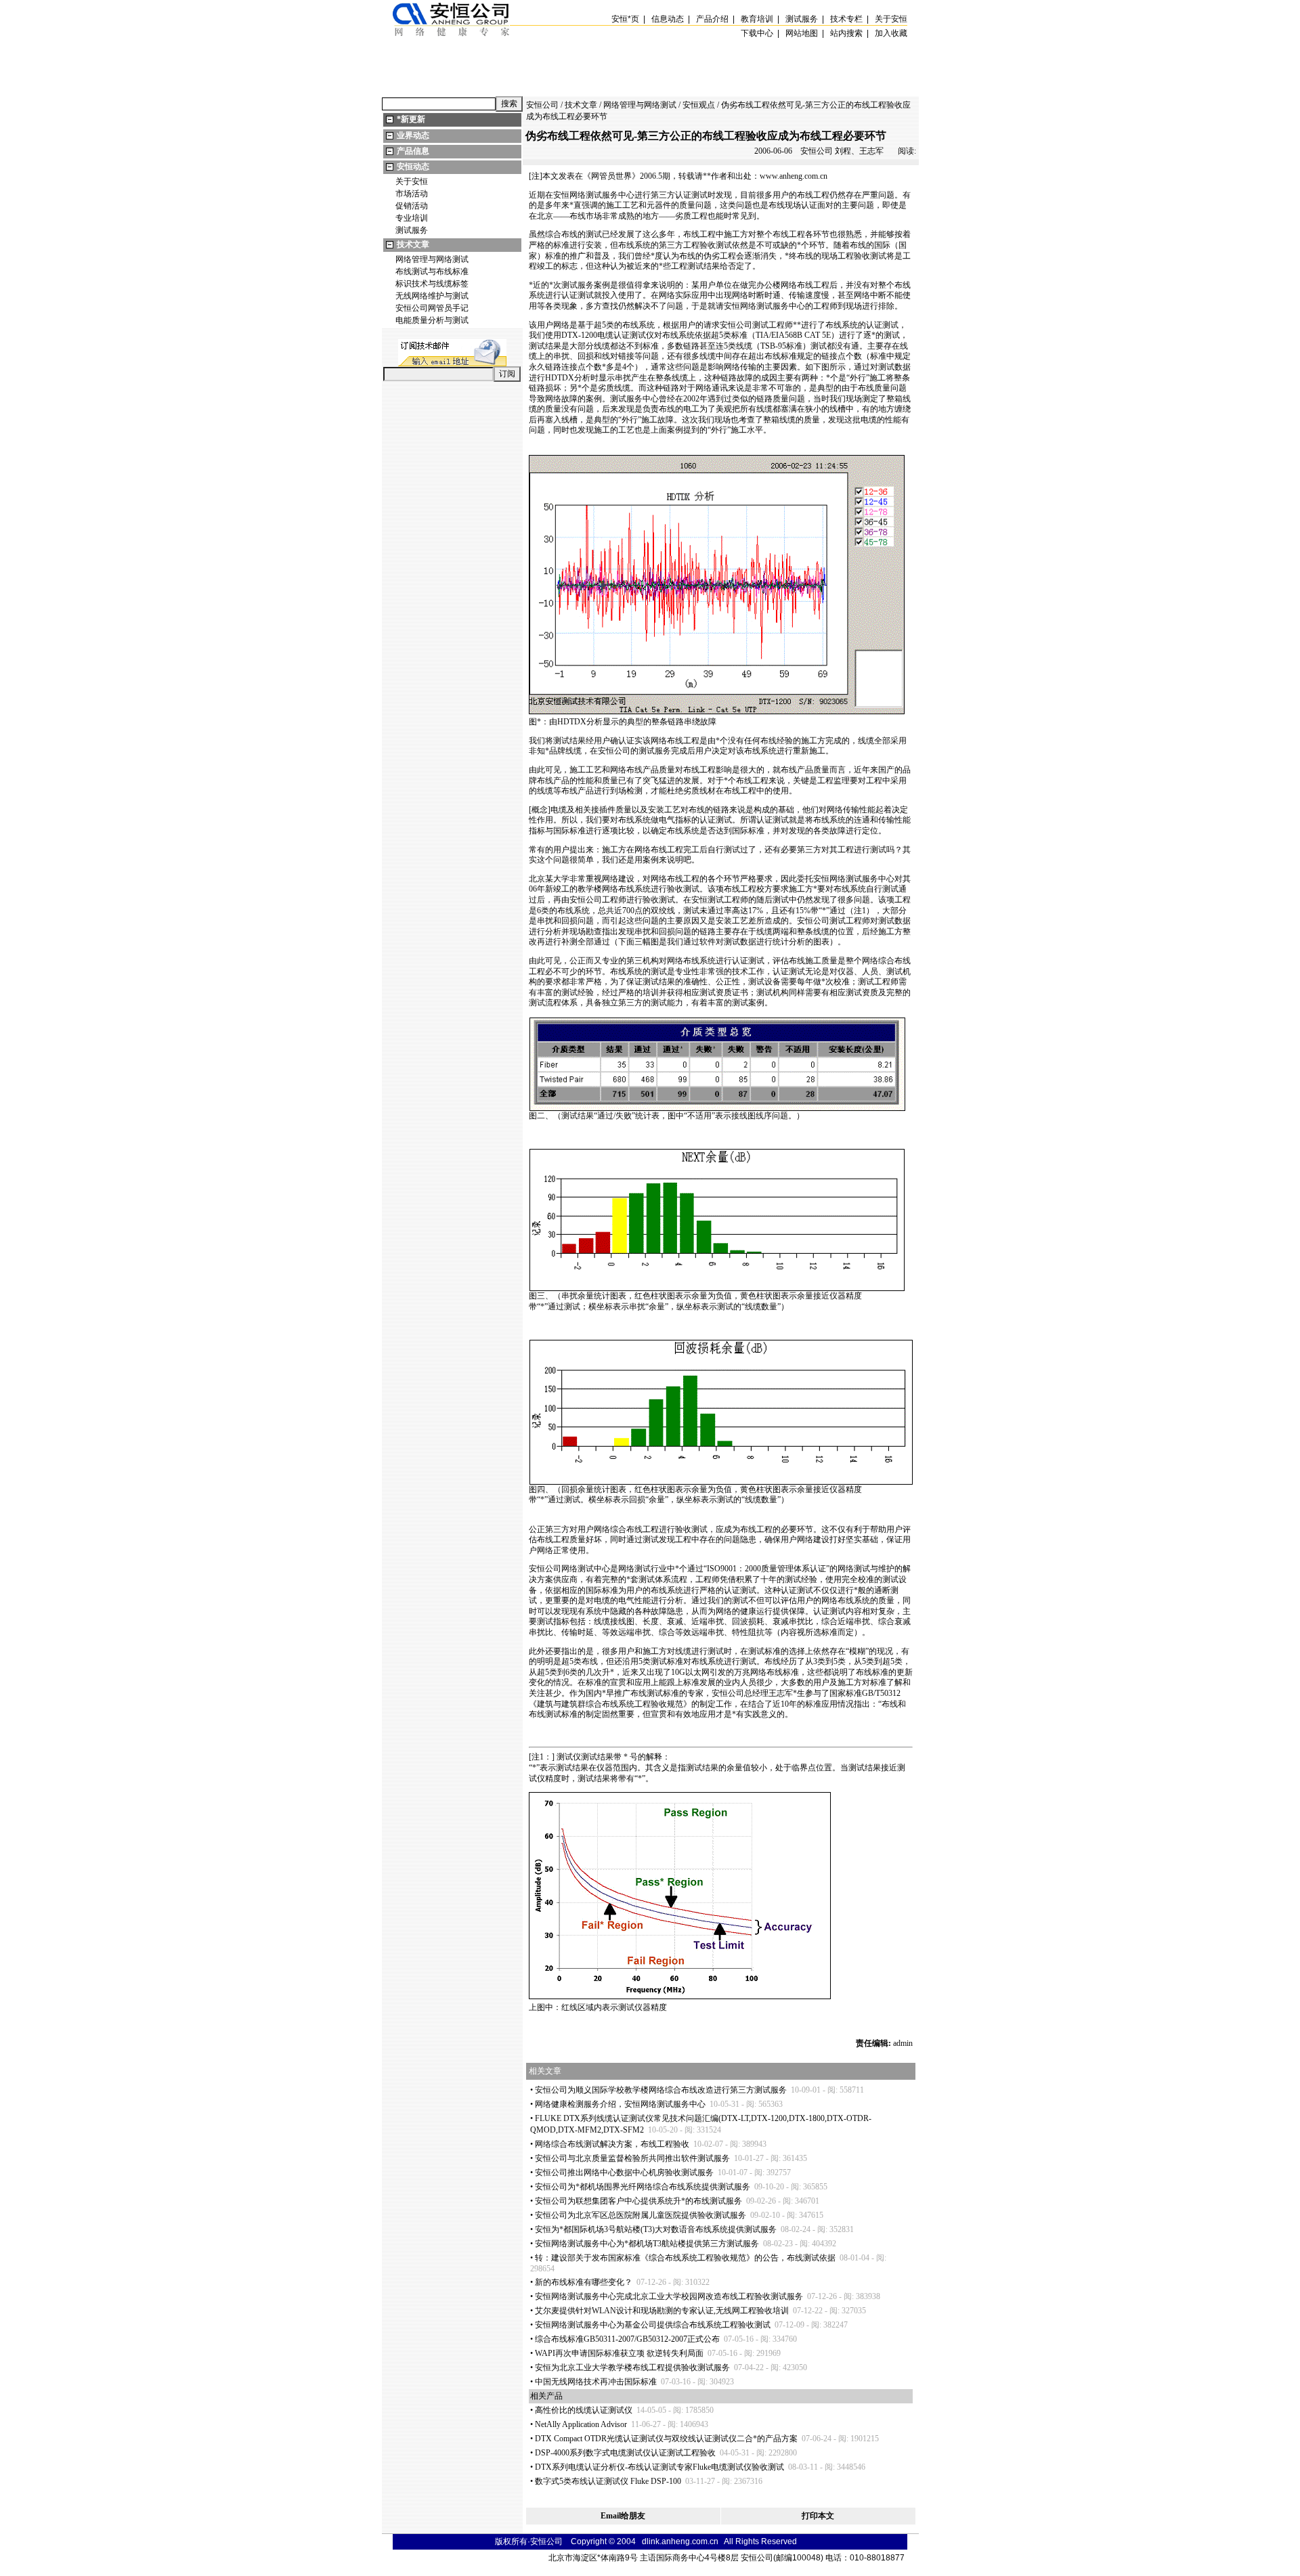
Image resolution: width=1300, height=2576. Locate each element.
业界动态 (413, 135)
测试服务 (412, 230)
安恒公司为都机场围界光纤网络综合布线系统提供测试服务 (643, 2187)
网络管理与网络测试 (432, 259)
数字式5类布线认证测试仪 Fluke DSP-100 (608, 2481)
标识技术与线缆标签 (432, 284)
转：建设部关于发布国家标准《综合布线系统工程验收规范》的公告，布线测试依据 (685, 2258)
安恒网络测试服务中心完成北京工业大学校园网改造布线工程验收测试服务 (669, 2296)
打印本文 (818, 2516)
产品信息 (413, 151)
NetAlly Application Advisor (581, 2424)
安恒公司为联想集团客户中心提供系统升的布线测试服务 (638, 2201)
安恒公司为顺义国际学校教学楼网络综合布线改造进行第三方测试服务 (661, 2090)
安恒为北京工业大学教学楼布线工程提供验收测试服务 (632, 2367)
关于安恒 (412, 181)
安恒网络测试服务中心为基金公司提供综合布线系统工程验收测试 (653, 2325)
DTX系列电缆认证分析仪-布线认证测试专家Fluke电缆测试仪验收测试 (659, 2467)
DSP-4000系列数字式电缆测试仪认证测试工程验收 (625, 2453)
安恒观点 (699, 105)
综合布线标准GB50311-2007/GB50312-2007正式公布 (627, 2339)
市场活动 (412, 194)
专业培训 (412, 218)
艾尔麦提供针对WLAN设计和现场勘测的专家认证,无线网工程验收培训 (662, 2311)
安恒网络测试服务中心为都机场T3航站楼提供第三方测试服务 (647, 2244)
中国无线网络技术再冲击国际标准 (596, 2382)
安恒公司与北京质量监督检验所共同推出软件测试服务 (632, 2158)
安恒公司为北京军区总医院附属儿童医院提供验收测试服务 (641, 2215)
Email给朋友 (623, 2516)
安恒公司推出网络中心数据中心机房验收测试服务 (624, 2173)
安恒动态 (413, 167)
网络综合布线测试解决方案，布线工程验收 (612, 2144)
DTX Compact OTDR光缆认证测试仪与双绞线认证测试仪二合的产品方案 (666, 2439)
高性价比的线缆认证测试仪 (584, 2410)
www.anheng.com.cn (794, 176)
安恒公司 (542, 105)
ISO (714, 1569)
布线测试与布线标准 (432, 271)
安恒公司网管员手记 (432, 308)
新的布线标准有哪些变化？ (584, 2282)
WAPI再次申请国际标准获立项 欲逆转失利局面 (619, 2353)
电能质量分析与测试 (432, 320)
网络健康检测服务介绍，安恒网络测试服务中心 (620, 2104)
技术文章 (413, 244)
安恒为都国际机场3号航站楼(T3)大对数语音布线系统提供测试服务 (656, 2229)
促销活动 (412, 206)
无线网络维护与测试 (432, 296)
